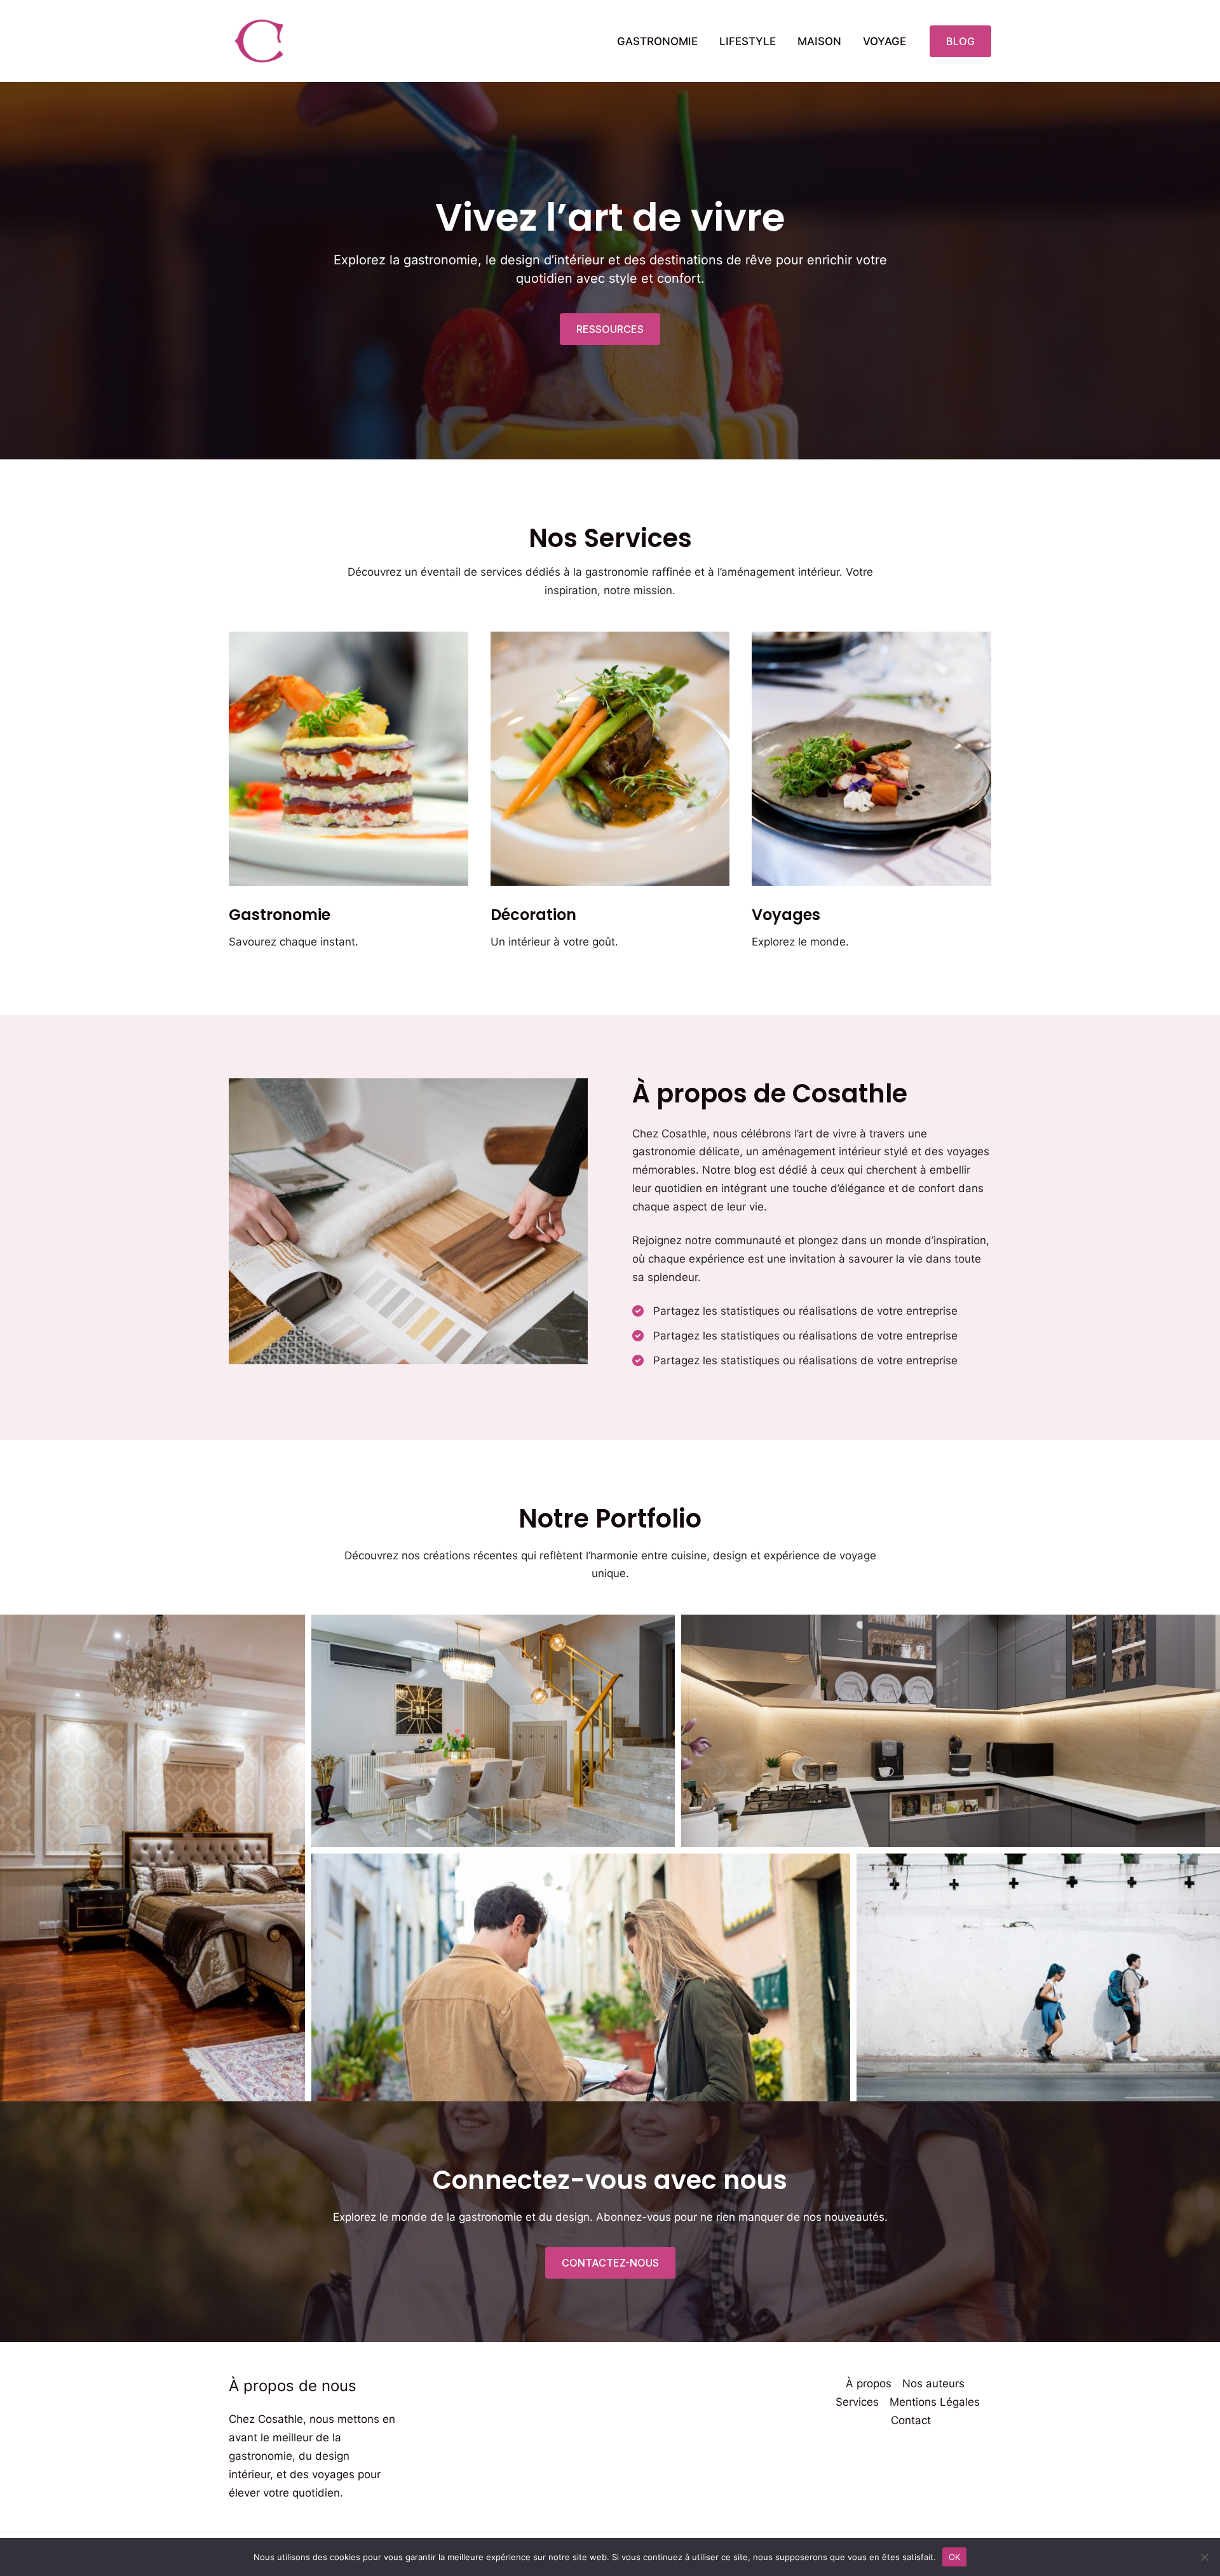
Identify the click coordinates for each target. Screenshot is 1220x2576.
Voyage (884, 41)
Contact (911, 2420)
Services (857, 2402)
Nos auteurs (933, 2383)
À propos (869, 2383)
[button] (960, 41)
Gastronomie (657, 41)
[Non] (1204, 2557)
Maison (819, 41)
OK (955, 2556)
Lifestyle (748, 41)
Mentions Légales (935, 2402)
